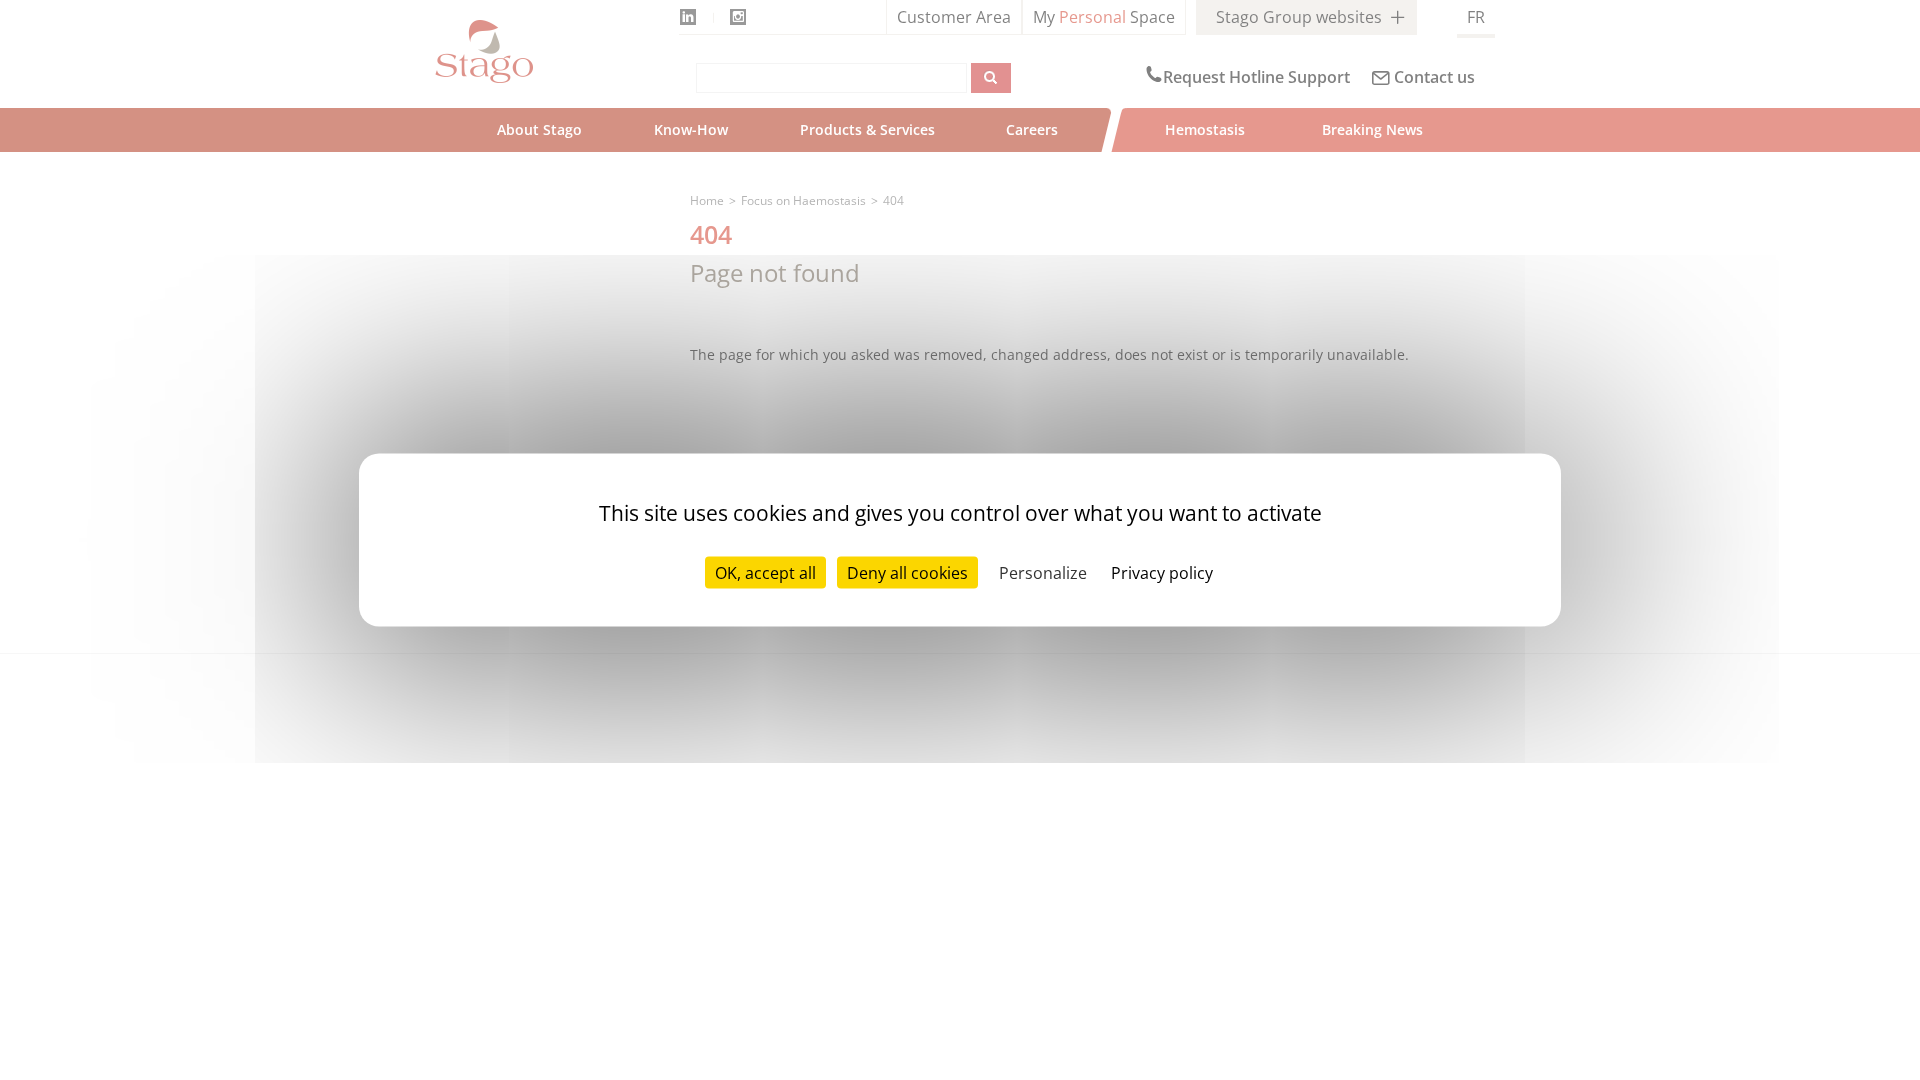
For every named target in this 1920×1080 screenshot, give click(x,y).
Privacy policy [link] (1162, 573)
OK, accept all (765, 573)
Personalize (1043, 573)
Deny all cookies (907, 573)
